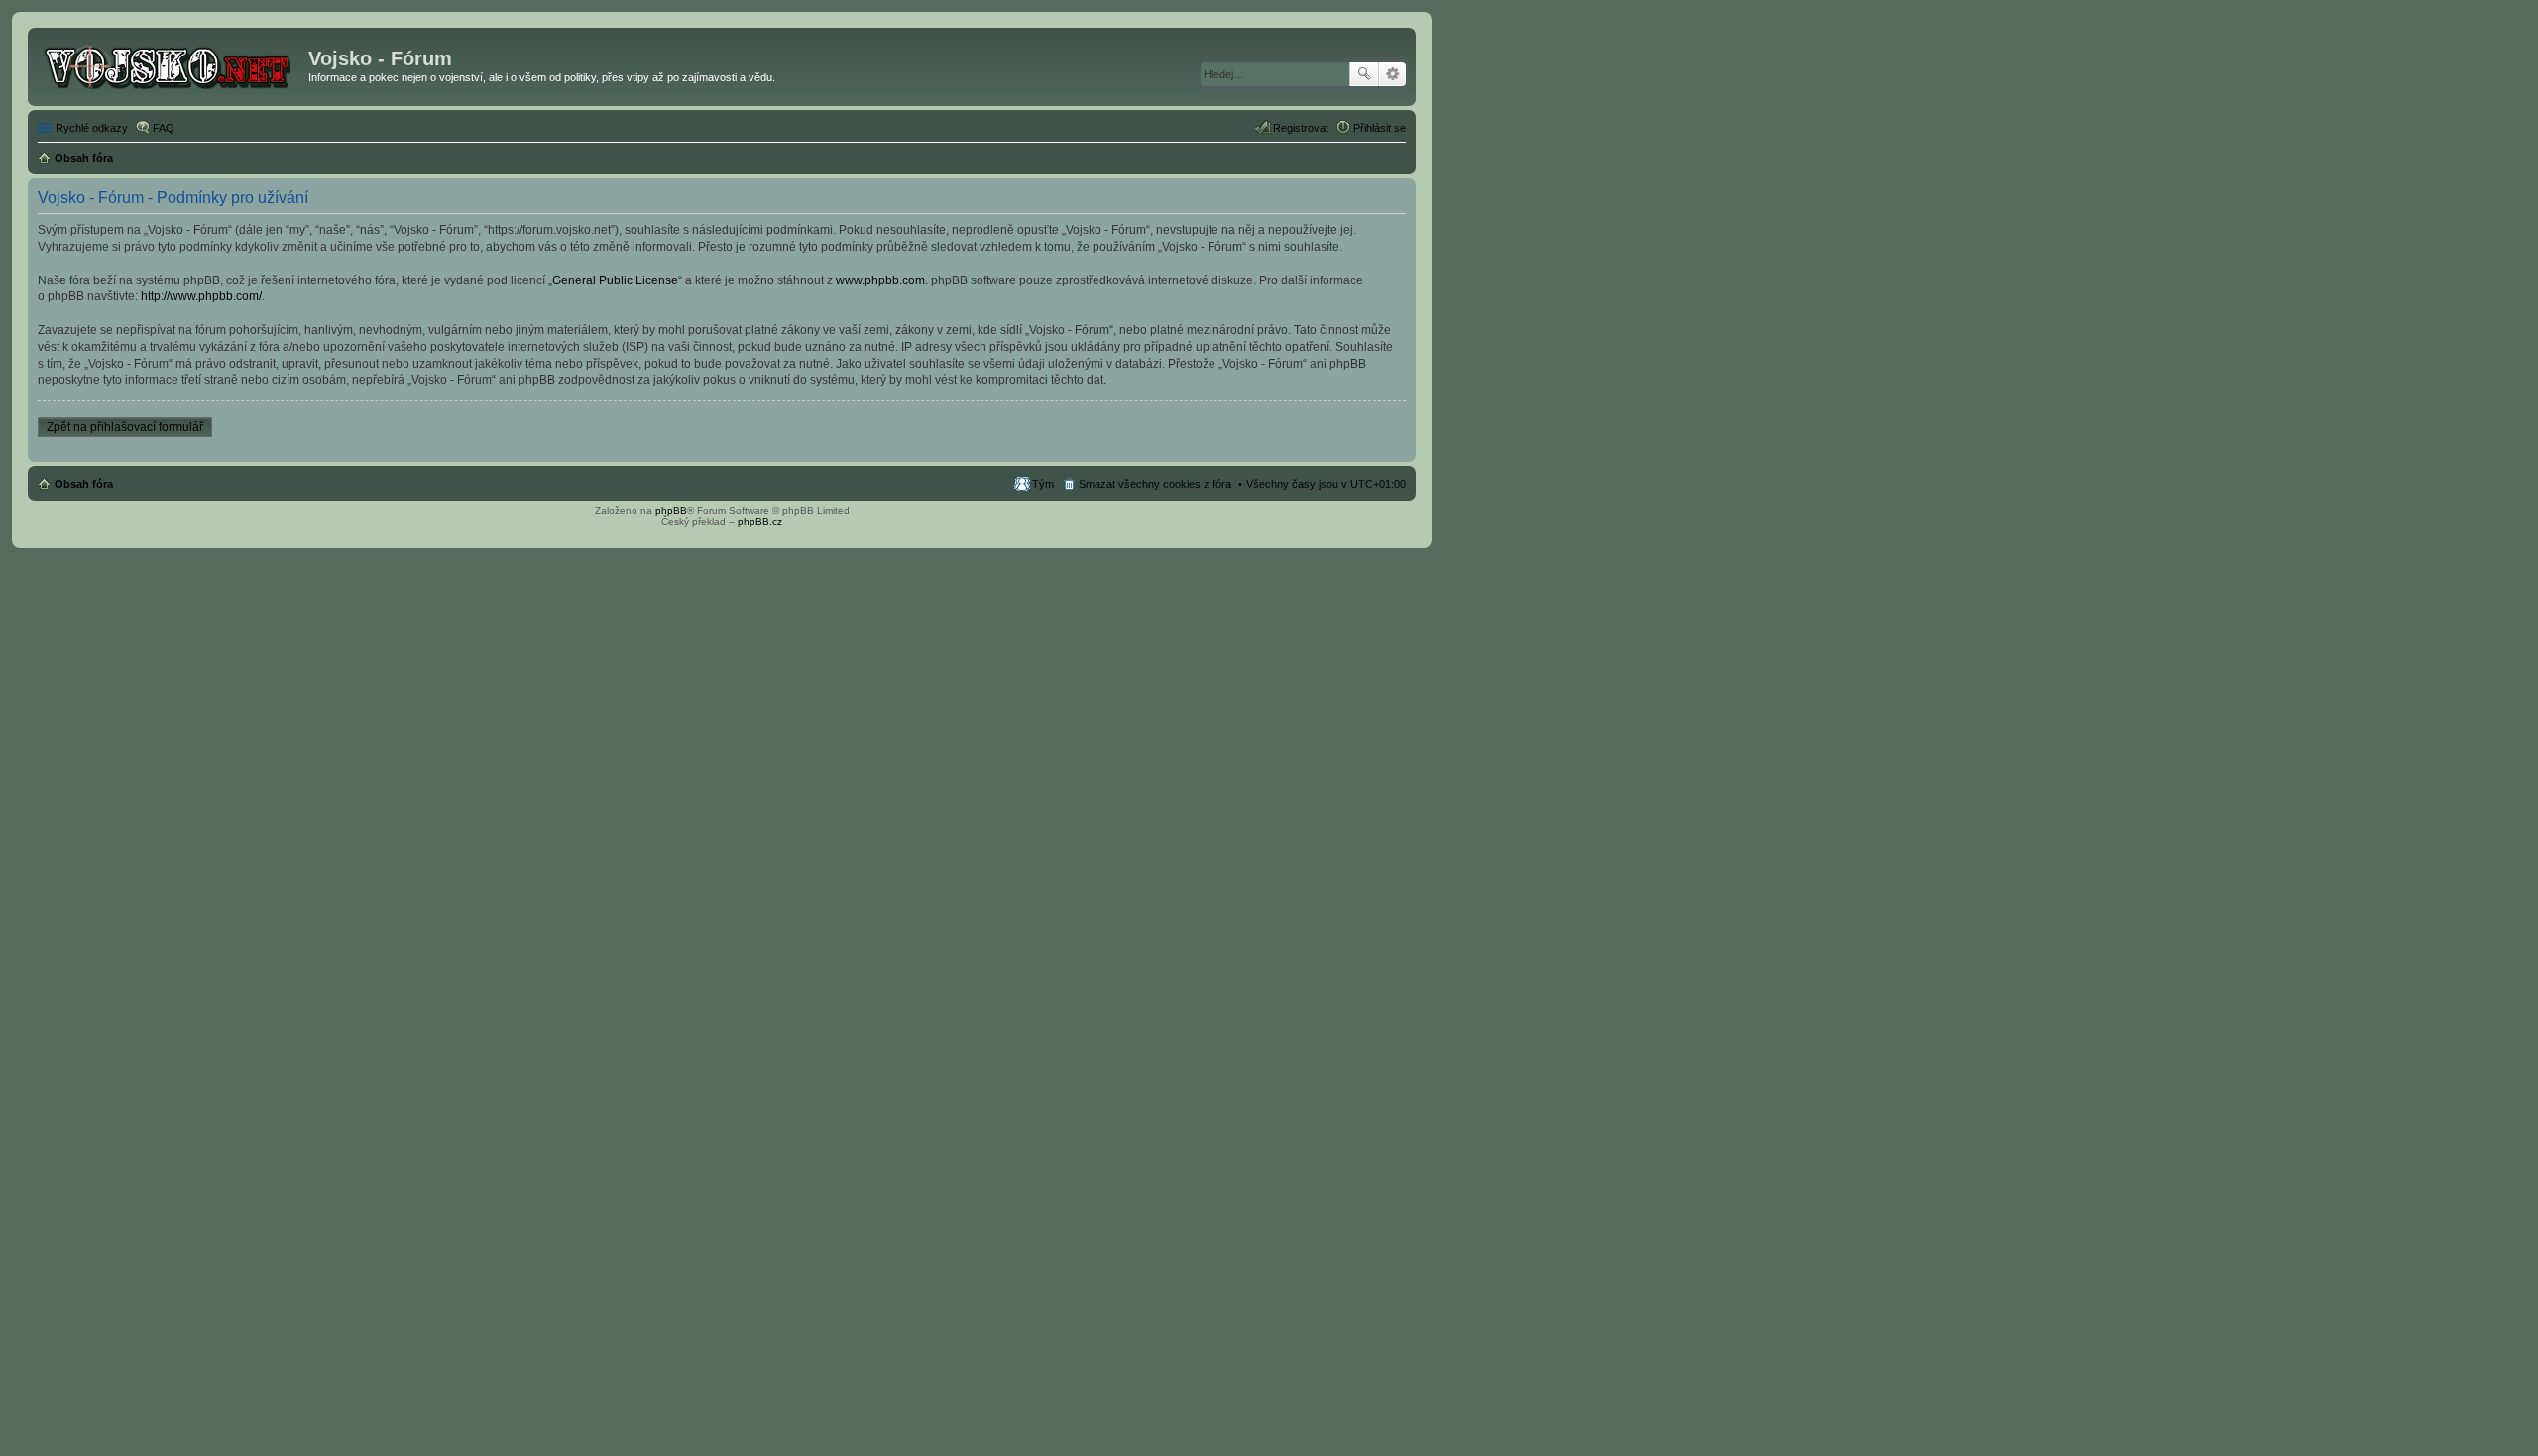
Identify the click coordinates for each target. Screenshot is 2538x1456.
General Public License (615, 280)
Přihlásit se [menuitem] (1380, 128)
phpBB (671, 511)
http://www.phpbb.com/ (201, 296)
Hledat (1364, 74)
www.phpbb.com (880, 280)
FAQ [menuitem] (164, 128)
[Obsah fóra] (171, 64)
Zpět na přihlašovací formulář (125, 427)
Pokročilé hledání (1392, 74)
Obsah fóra (84, 484)
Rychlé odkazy (92, 128)
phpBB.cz (760, 522)
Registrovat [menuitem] (1301, 128)
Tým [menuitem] (1043, 484)
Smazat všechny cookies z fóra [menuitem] (1155, 484)
